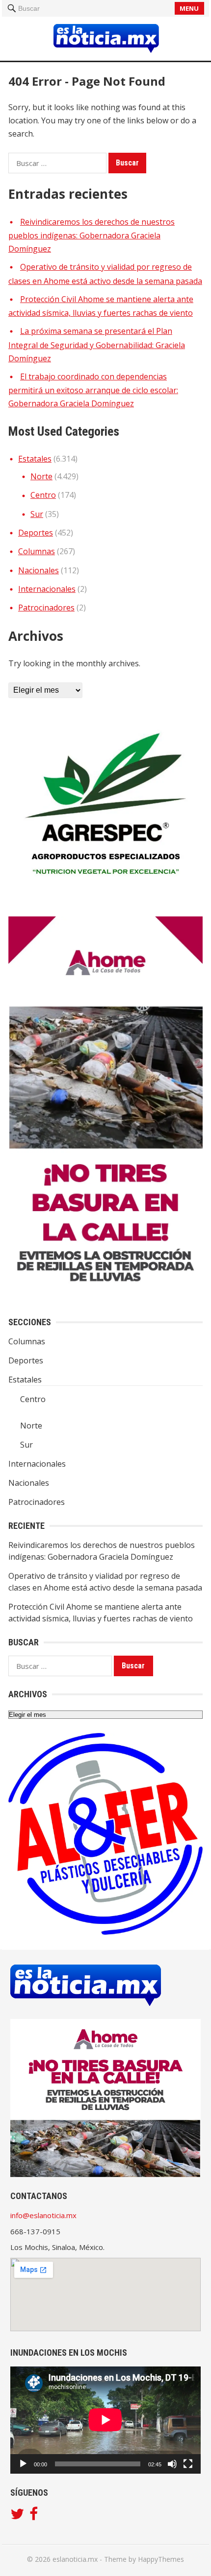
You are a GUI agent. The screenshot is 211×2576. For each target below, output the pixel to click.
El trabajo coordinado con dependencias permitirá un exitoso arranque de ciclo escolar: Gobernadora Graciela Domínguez (93, 390)
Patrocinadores (46, 608)
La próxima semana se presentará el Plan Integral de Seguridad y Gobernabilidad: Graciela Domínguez (97, 345)
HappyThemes (161, 2559)
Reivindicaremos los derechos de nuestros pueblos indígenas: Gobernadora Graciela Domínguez (92, 235)
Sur (37, 514)
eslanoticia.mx (75, 2559)
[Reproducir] (23, 2464)
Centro (43, 495)
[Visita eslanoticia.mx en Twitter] (17, 2516)
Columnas (37, 551)
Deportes (36, 533)
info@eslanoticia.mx (43, 2215)
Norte (41, 476)
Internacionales (47, 589)
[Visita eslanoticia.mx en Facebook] (34, 2516)
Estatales (35, 459)
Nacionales (39, 570)
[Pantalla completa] (188, 2464)
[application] (105, 2420)
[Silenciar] (172, 2464)
